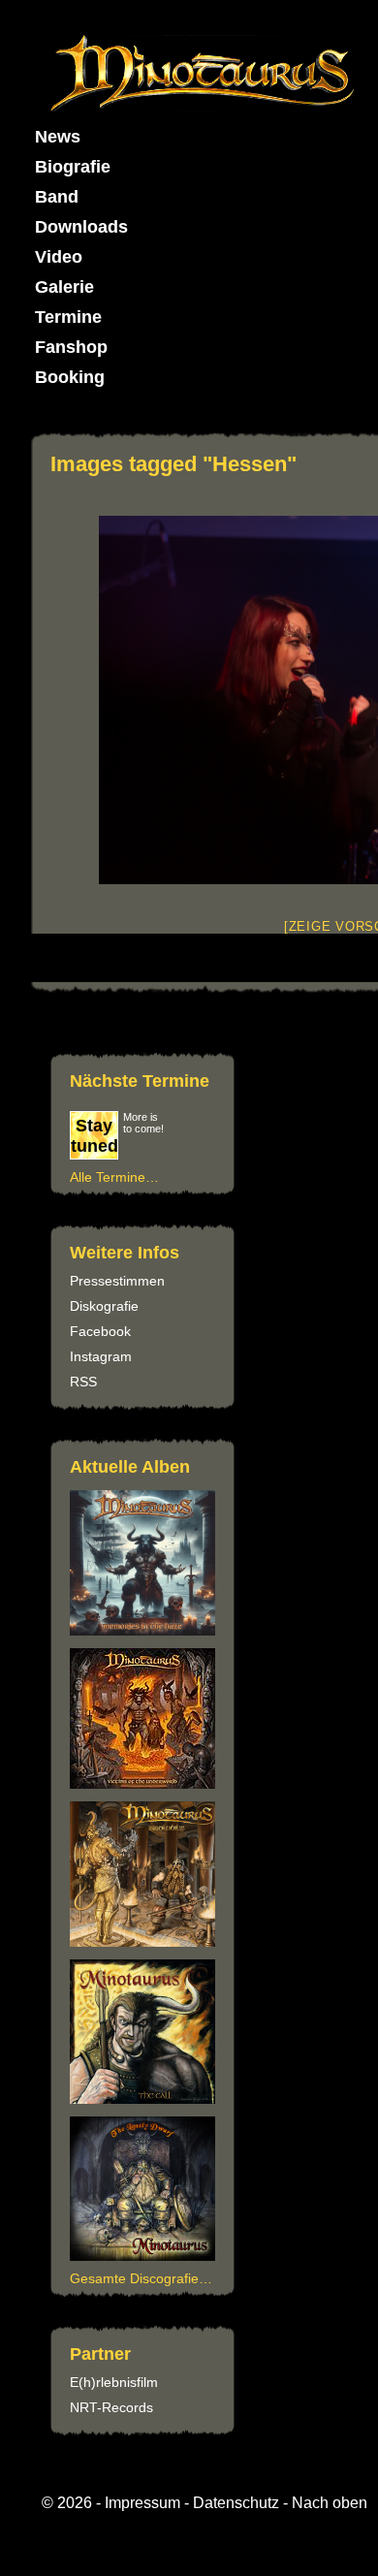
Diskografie (104, 1306)
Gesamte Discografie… (141, 2278)
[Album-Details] (145, 2099)
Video (59, 257)
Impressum (142, 2503)
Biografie (73, 167)
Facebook (100, 1331)
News (58, 137)
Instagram (101, 1356)
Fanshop (71, 347)
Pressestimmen (117, 1281)
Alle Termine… (114, 1177)
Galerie (64, 287)
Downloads (81, 227)
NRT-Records (111, 2407)
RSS (83, 1382)
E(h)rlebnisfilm (114, 2382)
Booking (70, 377)
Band (57, 197)
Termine (68, 317)
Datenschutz (236, 2503)
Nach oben (330, 2503)
